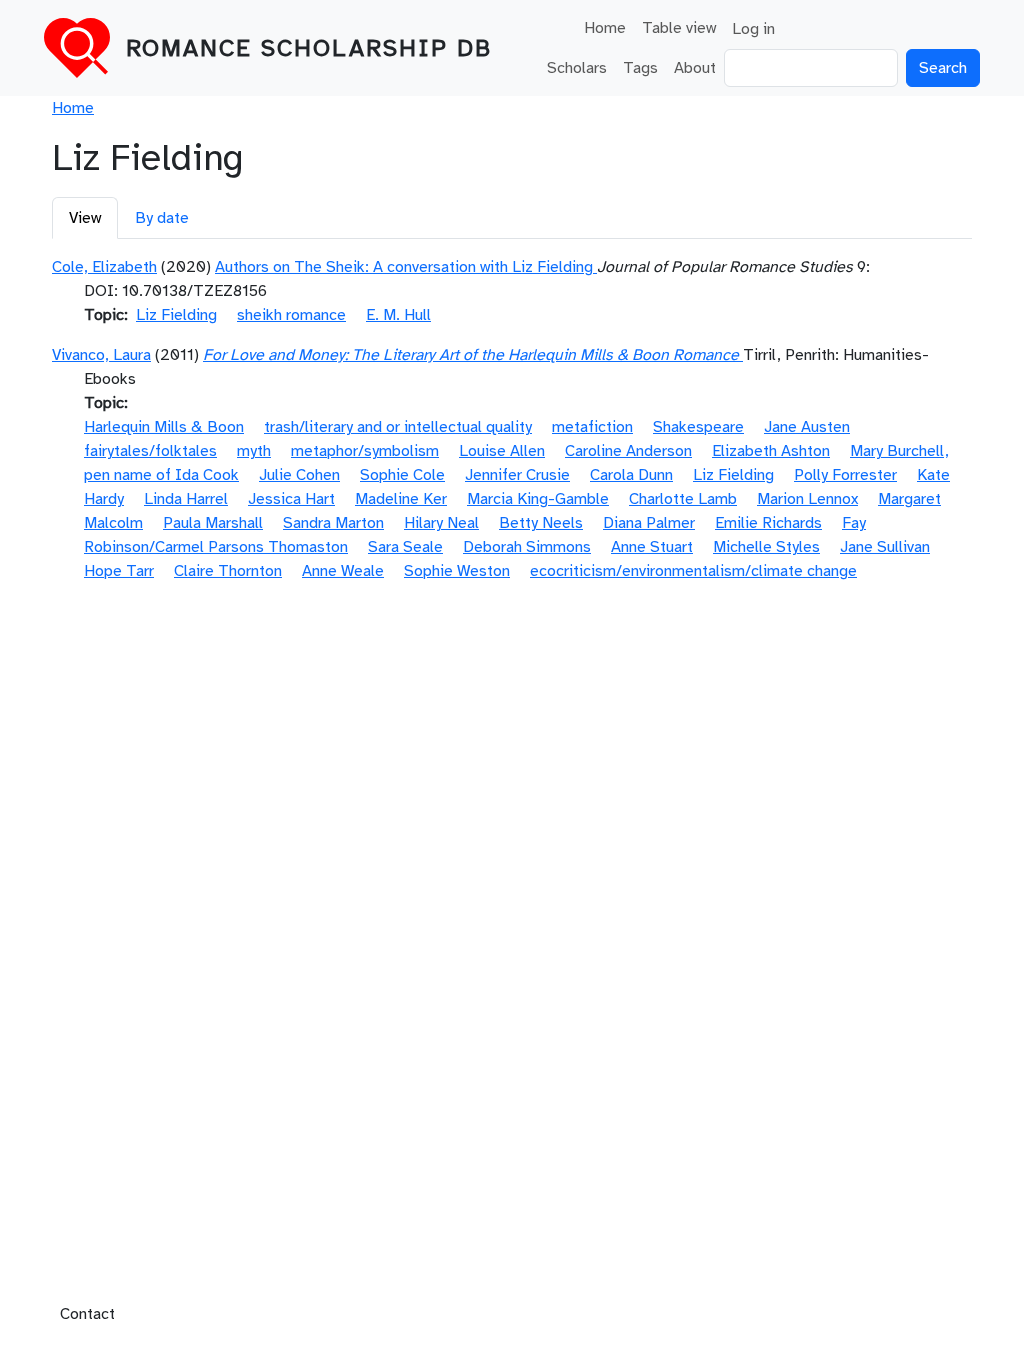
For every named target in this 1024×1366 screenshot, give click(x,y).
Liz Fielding (176, 315)
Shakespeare (698, 427)
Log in (753, 29)
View (85, 218)
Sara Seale (405, 547)
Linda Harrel (186, 499)
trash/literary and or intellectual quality (398, 427)
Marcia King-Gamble (538, 499)
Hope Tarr (119, 571)
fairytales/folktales (150, 451)
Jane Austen (807, 427)
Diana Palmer (649, 523)
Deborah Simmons (527, 547)
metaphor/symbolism (365, 451)
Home (605, 28)
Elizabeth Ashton (771, 451)
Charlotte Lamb (683, 499)
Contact (87, 1314)
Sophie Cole (402, 475)
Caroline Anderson (628, 451)
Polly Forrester (845, 475)
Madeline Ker (401, 499)
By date (162, 218)
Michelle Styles (766, 547)
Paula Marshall (213, 523)
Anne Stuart (652, 547)
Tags (640, 68)
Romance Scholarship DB (309, 48)
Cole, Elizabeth (104, 267)
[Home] (85, 48)
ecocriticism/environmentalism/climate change (693, 571)
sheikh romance (291, 315)
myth (254, 451)
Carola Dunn (631, 475)
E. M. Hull (398, 315)
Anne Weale (343, 571)
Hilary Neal (441, 523)
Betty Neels (541, 523)
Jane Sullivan (885, 547)
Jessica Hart (291, 499)
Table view (679, 28)
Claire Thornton (228, 571)
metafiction (592, 427)
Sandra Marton (333, 523)
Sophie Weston (457, 571)
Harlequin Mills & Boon (164, 427)
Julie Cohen (299, 475)
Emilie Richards (768, 523)
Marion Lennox (807, 499)
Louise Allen (502, 451)
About (695, 68)
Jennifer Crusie (517, 475)
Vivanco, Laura (101, 355)
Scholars (577, 68)
